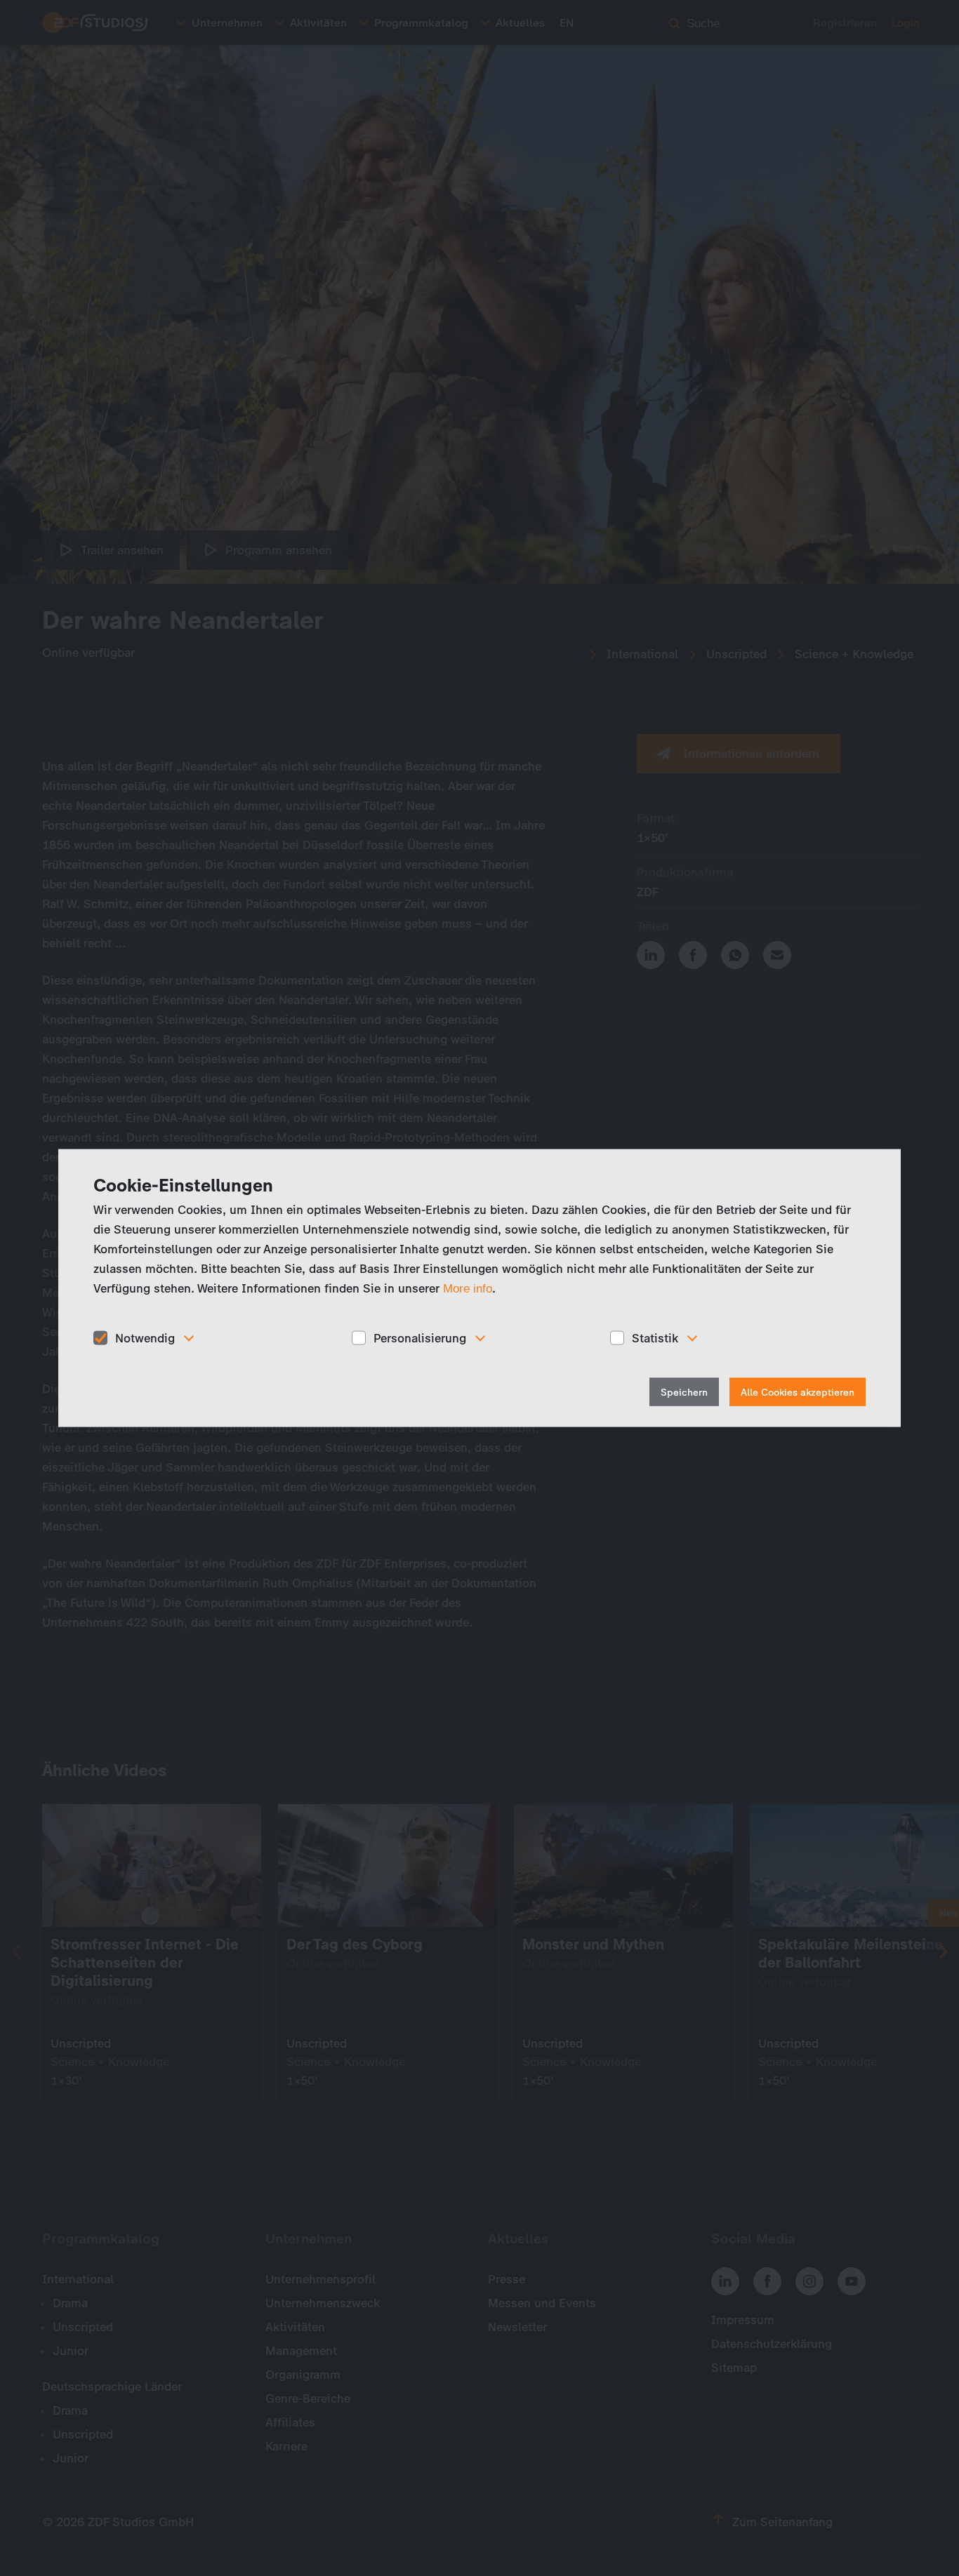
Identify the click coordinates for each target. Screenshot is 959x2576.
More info (468, 1288)
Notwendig (145, 1337)
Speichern (684, 1393)
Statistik (655, 1337)
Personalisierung (420, 1337)
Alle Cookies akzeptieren (798, 1393)
